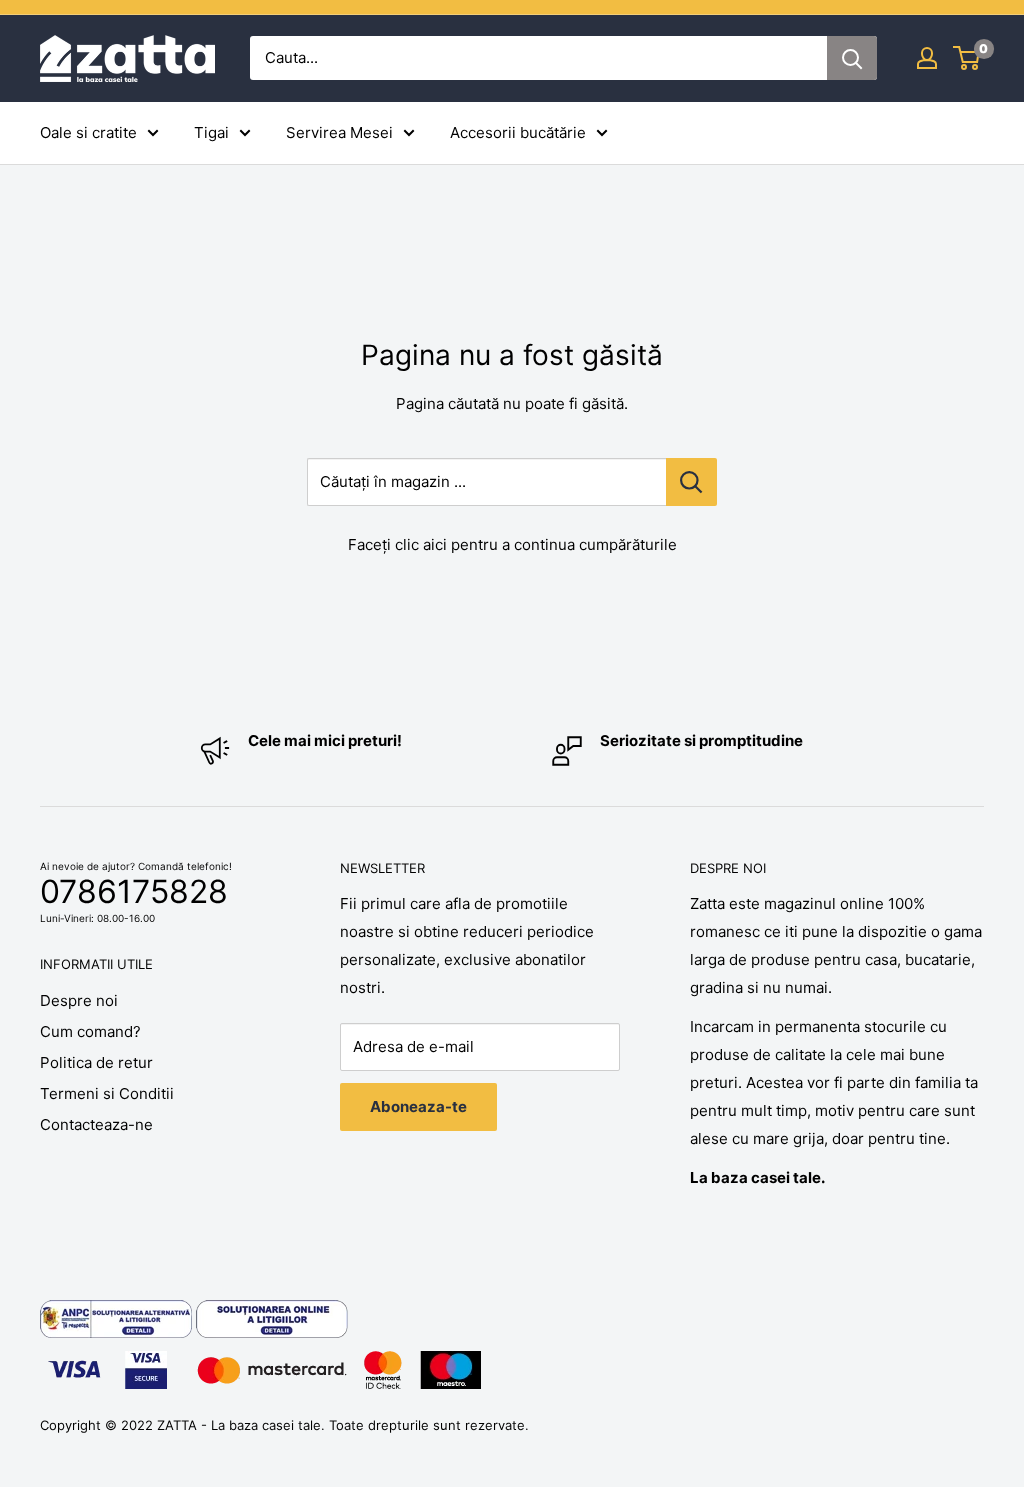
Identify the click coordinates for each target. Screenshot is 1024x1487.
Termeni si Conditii (107, 1093)
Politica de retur (96, 1062)
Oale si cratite (88, 132)
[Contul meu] (927, 58)
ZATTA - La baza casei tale (239, 1425)
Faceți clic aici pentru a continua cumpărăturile (512, 544)
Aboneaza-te (418, 1106)
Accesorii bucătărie (518, 132)
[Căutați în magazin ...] (691, 482)
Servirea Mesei (339, 132)
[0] (967, 58)
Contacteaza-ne (96, 1124)
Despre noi (79, 1000)
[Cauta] (852, 58)
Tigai (211, 132)
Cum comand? (90, 1031)
